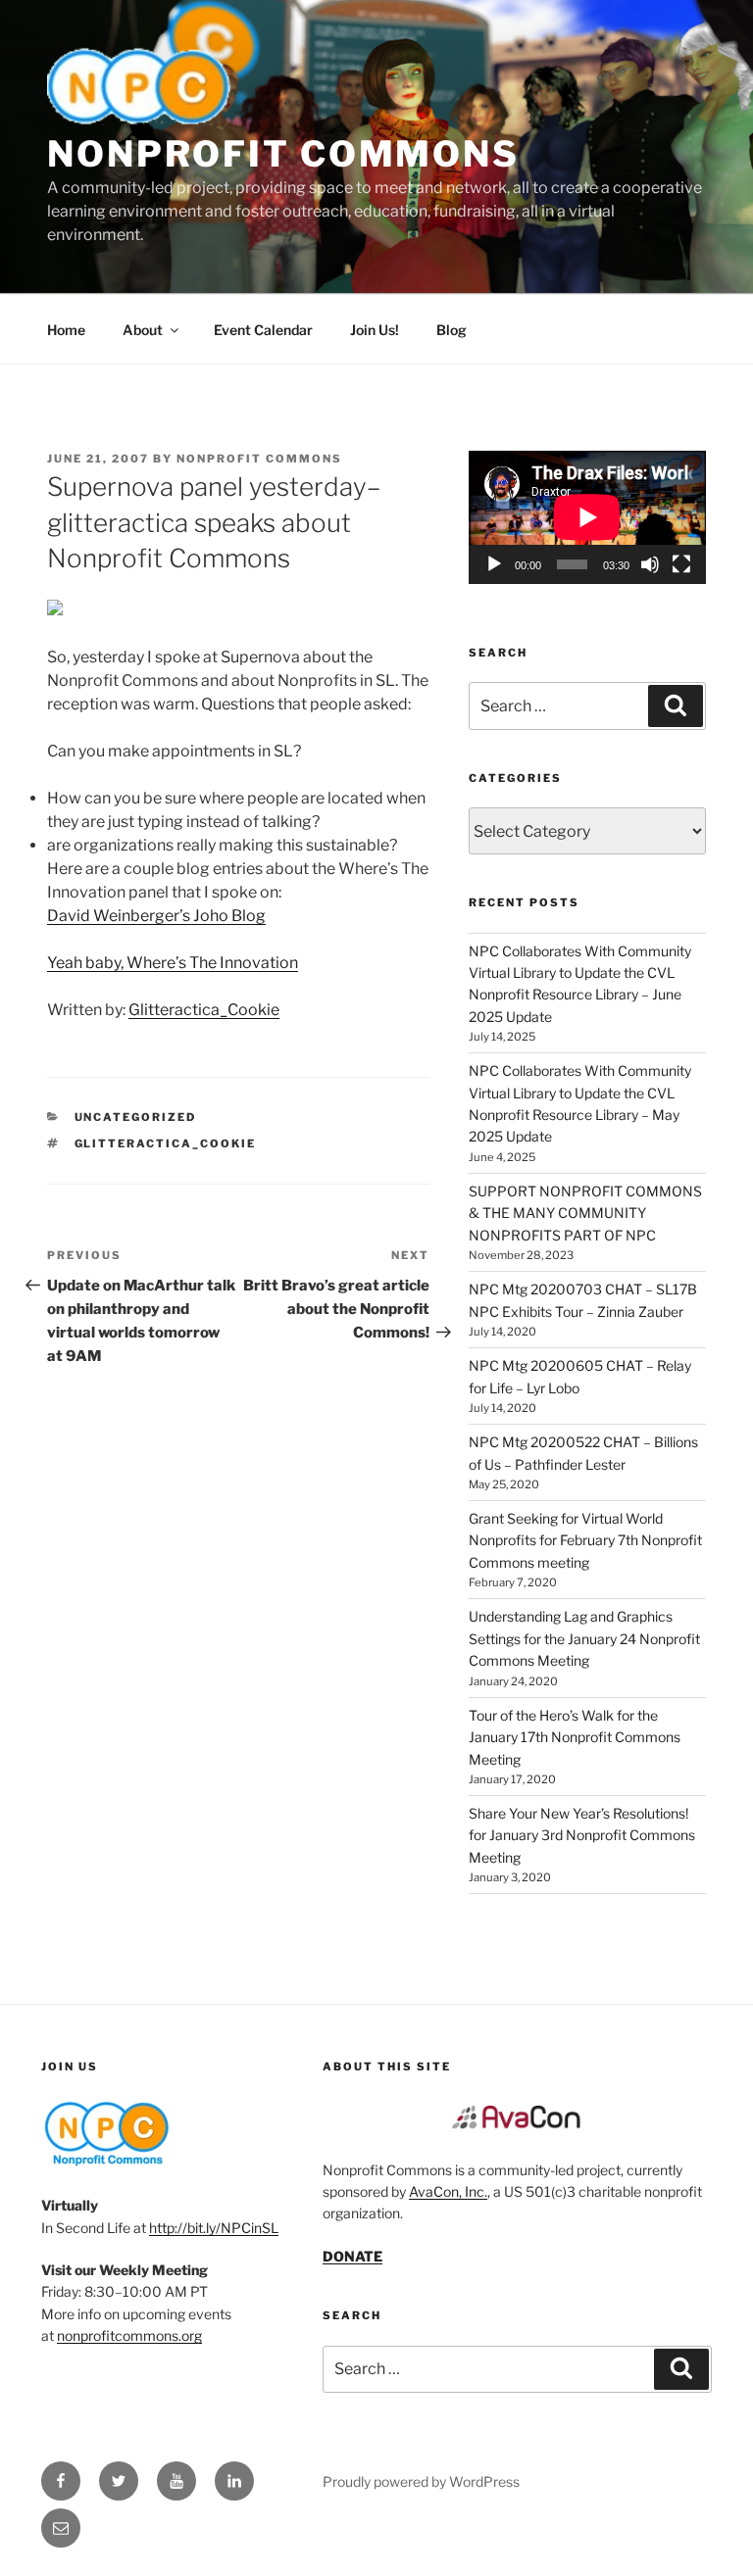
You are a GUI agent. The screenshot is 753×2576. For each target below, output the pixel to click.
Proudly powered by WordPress (421, 2481)
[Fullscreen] (681, 564)
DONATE (352, 2256)
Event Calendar (263, 330)
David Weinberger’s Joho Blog (156, 916)
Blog (452, 330)
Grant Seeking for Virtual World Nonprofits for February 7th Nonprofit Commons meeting (585, 1540)
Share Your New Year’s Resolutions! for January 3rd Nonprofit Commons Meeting (582, 1835)
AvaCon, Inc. (448, 2191)
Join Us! (375, 330)
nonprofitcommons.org (129, 2335)
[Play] (494, 564)
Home (66, 330)
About (143, 330)
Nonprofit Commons (283, 154)
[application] (587, 517)
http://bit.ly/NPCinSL (214, 2228)
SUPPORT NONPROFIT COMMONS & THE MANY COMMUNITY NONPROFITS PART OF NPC (585, 1213)
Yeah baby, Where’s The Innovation (173, 963)
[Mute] (650, 564)
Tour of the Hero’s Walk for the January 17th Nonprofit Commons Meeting (575, 1737)
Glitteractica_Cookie (204, 1010)
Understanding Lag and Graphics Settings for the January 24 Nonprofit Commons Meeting (584, 1638)
